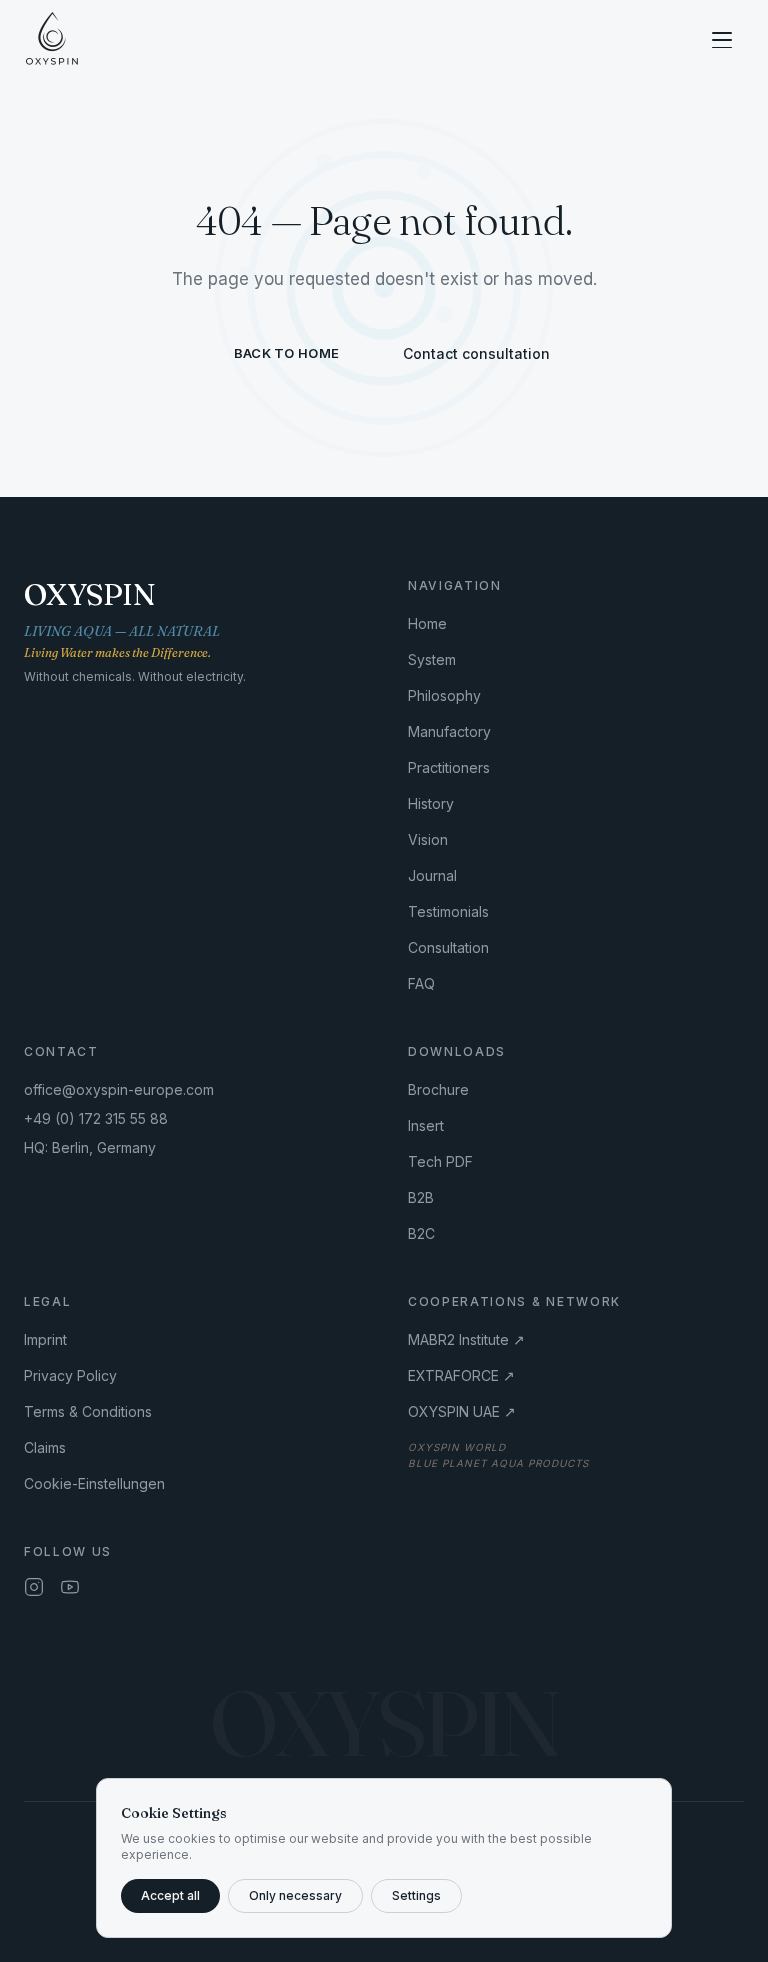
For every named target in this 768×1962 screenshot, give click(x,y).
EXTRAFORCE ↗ (461, 1375)
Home (427, 623)
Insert (426, 1125)
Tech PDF (440, 1161)
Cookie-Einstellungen (94, 1483)
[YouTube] (70, 1587)
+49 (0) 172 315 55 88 (96, 1118)
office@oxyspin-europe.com (119, 1089)
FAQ (421, 983)
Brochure (438, 1089)
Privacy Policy (70, 1375)
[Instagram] (34, 1587)
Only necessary (295, 1895)
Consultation (448, 947)
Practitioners (449, 767)
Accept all (170, 1895)
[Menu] (722, 40)
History (431, 803)
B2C (421, 1233)
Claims (45, 1447)
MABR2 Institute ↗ (466, 1339)
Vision (428, 839)
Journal (432, 875)
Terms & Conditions (88, 1411)
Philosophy (444, 695)
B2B (421, 1197)
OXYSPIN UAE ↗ (462, 1411)
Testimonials (448, 911)
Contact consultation (476, 353)
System (432, 659)
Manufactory (449, 731)
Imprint (45, 1339)
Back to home (286, 353)
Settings (416, 1895)
